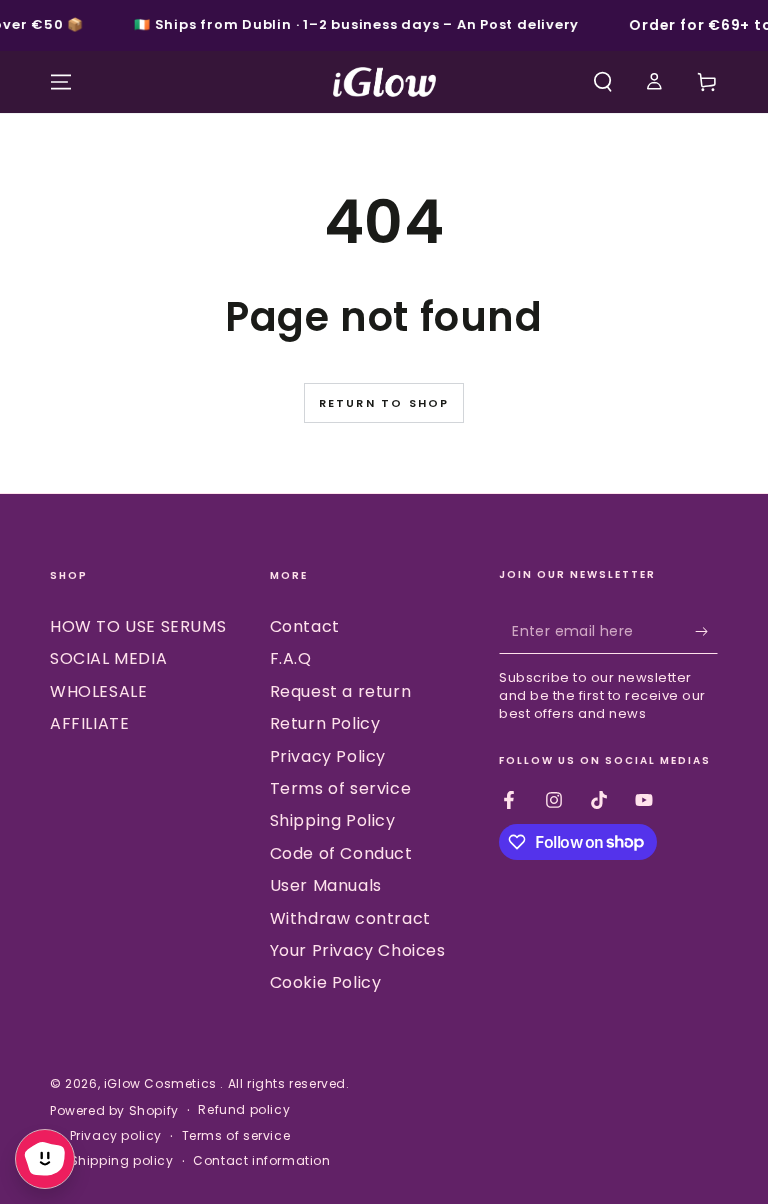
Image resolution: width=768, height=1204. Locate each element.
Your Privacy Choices (358, 950)
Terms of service (341, 788)
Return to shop (384, 403)
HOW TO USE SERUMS (138, 626)
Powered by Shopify (114, 1111)
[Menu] (61, 82)
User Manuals (326, 885)
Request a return (341, 691)
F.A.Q (291, 658)
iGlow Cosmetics (162, 1083)
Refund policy (244, 1110)
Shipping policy (122, 1161)
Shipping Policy (333, 820)
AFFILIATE (89, 723)
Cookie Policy (326, 982)
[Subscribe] (706, 631)
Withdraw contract (350, 918)
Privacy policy (116, 1136)
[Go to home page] (384, 82)
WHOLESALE (98, 691)
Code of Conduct (341, 853)
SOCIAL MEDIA (108, 658)
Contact (305, 626)
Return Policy (325, 723)
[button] (603, 82)
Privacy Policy (328, 756)
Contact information (261, 1161)
